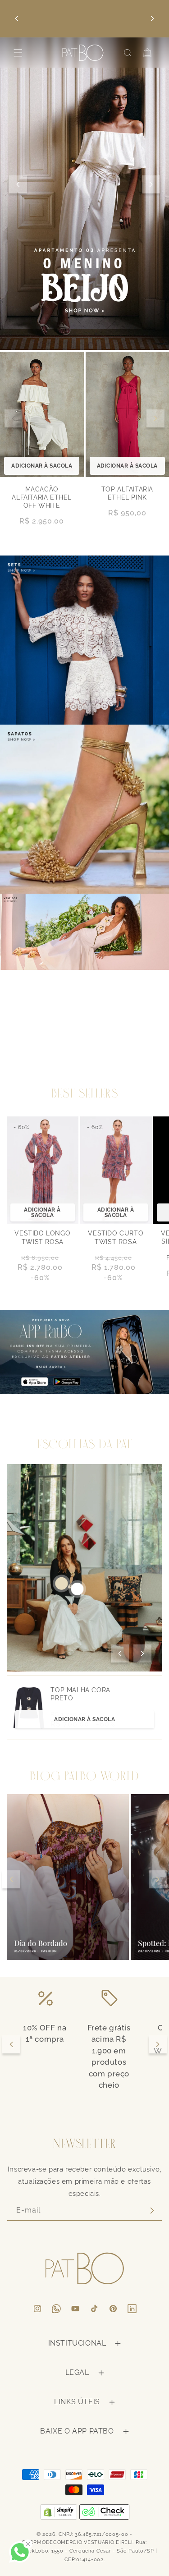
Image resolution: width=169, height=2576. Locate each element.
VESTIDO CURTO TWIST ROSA (116, 1237)
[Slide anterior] (18, 184)
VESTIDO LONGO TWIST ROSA (42, 1237)
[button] (18, 53)
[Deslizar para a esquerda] (120, 1653)
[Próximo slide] (151, 184)
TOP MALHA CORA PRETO (80, 1694)
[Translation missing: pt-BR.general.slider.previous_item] (14, 418)
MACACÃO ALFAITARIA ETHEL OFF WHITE (42, 497)
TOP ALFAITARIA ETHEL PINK (127, 493)
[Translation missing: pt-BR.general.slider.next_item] (155, 418)
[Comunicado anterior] (17, 18)
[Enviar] (152, 2211)
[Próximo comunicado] (152, 18)
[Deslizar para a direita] (142, 1653)
